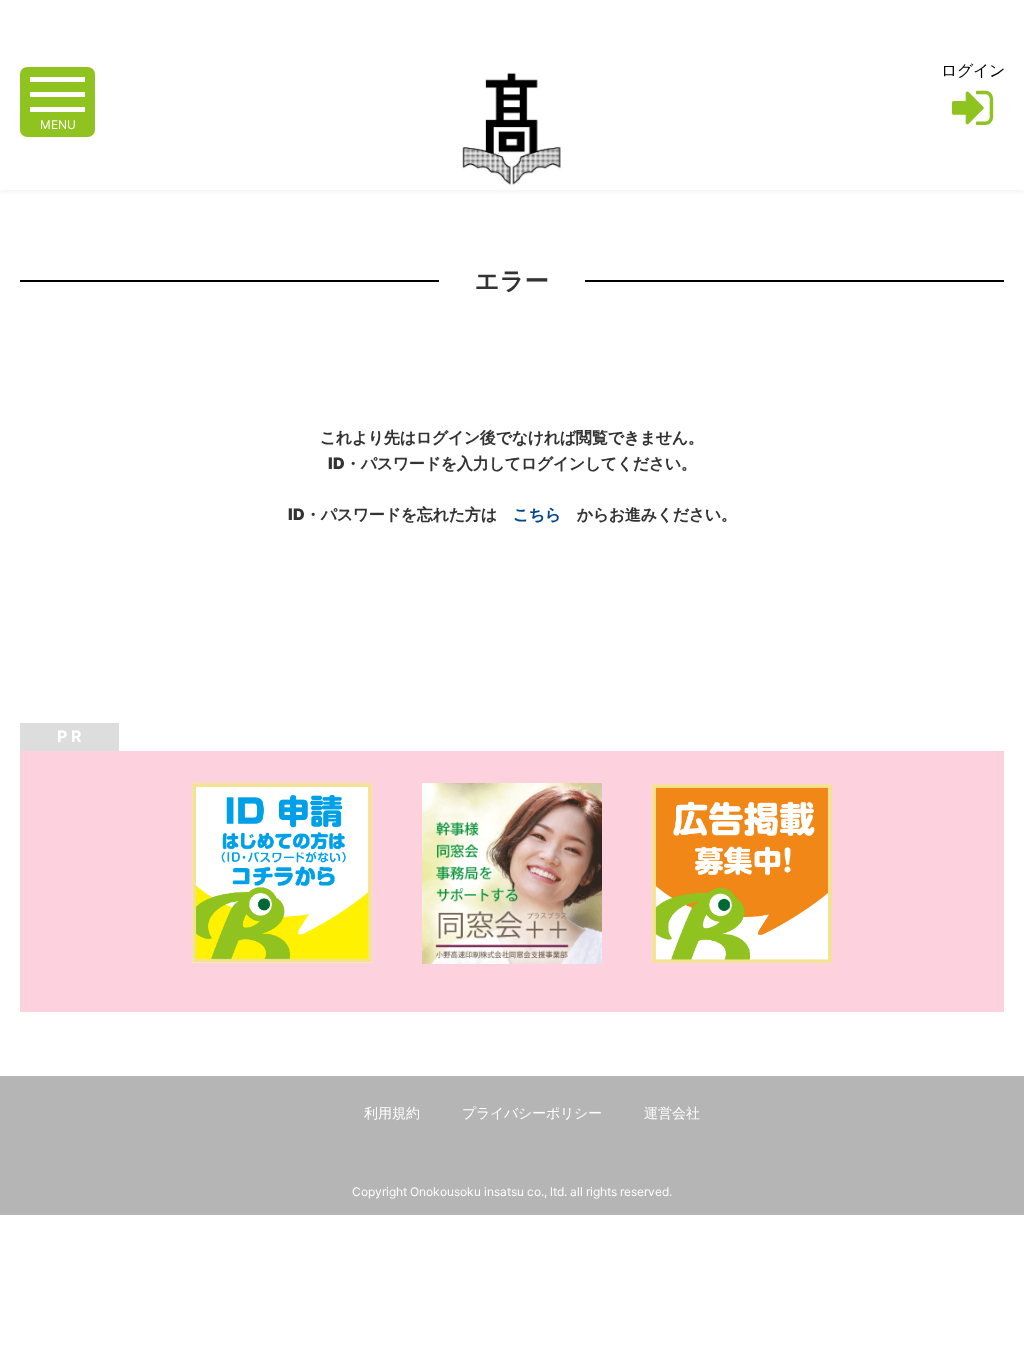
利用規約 (392, 1112)
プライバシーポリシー (532, 1112)
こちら (537, 514)
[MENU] (57, 92)
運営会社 (672, 1112)
